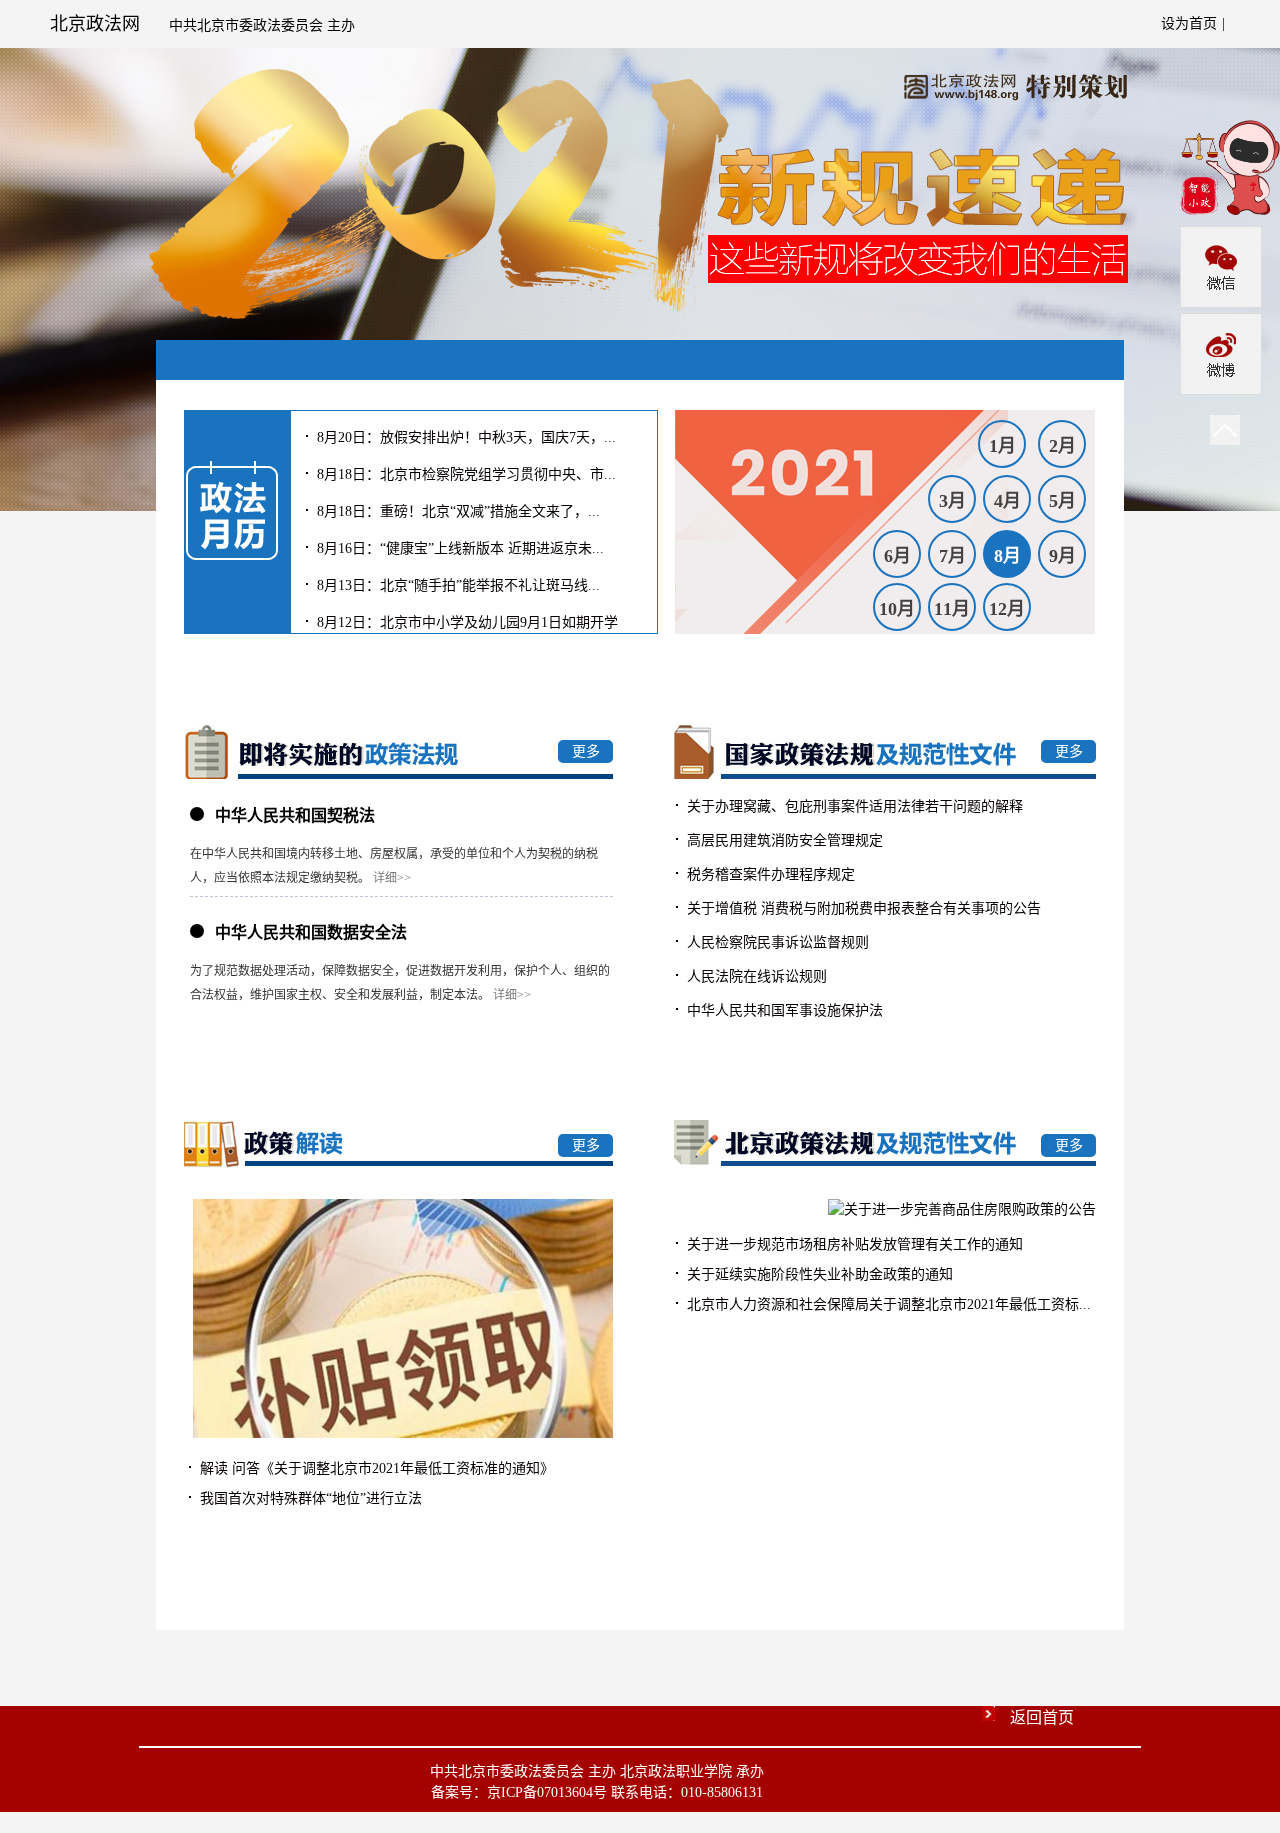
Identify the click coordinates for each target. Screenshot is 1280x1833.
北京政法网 (95, 24)
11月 (952, 609)
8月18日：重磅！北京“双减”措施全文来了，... (456, 505)
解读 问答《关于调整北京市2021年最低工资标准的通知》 (375, 1468)
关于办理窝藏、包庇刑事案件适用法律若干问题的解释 (853, 806)
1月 (1002, 446)
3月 (952, 501)
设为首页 (1189, 23)
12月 (1007, 609)
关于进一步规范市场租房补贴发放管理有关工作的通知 (853, 1244)
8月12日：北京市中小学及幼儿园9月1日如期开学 (465, 616)
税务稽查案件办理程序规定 (769, 874)
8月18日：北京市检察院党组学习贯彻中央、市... (464, 468)
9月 (1062, 556)
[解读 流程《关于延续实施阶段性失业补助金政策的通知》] (403, 1433)
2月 (1062, 446)
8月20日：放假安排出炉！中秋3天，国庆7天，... (464, 431)
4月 (1007, 501)
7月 (952, 556)
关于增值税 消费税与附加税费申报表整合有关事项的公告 (862, 908)
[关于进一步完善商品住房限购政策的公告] (962, 1209)
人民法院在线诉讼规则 (755, 976)
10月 (897, 609)
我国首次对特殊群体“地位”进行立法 (309, 1498)
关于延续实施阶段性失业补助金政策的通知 (818, 1274)
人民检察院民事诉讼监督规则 (776, 942)
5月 (1062, 501)
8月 (1007, 556)
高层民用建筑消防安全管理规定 (783, 840)
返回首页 (1042, 1717)
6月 (897, 556)
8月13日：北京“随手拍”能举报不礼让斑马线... (456, 579)
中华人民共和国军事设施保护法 (783, 1010)
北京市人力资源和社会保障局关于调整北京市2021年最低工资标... (887, 1304)
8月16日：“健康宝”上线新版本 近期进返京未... (458, 542)
